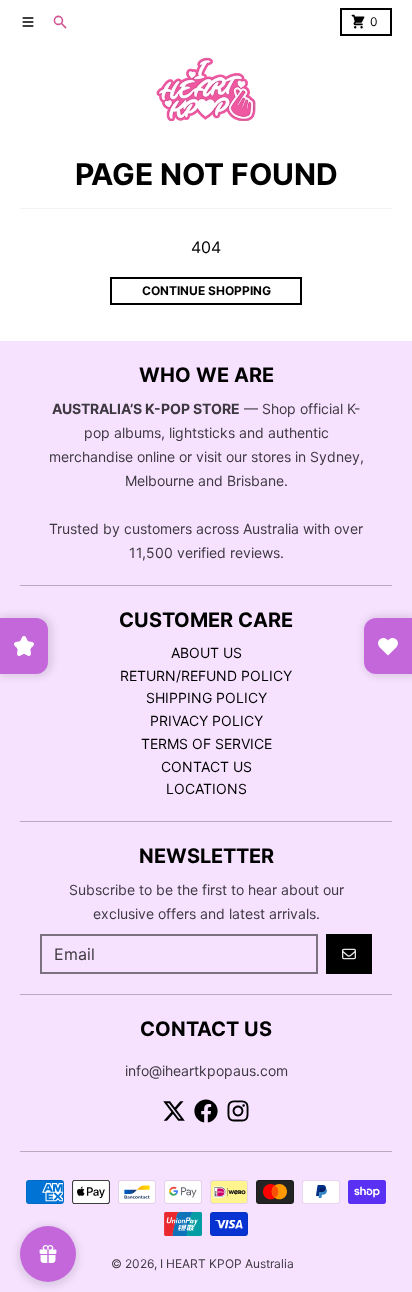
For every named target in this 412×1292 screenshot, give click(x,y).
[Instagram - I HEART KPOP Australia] (238, 1111)
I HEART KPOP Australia (227, 1263)
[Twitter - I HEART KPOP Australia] (174, 1111)
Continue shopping (206, 290)
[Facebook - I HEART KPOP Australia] (206, 1111)
